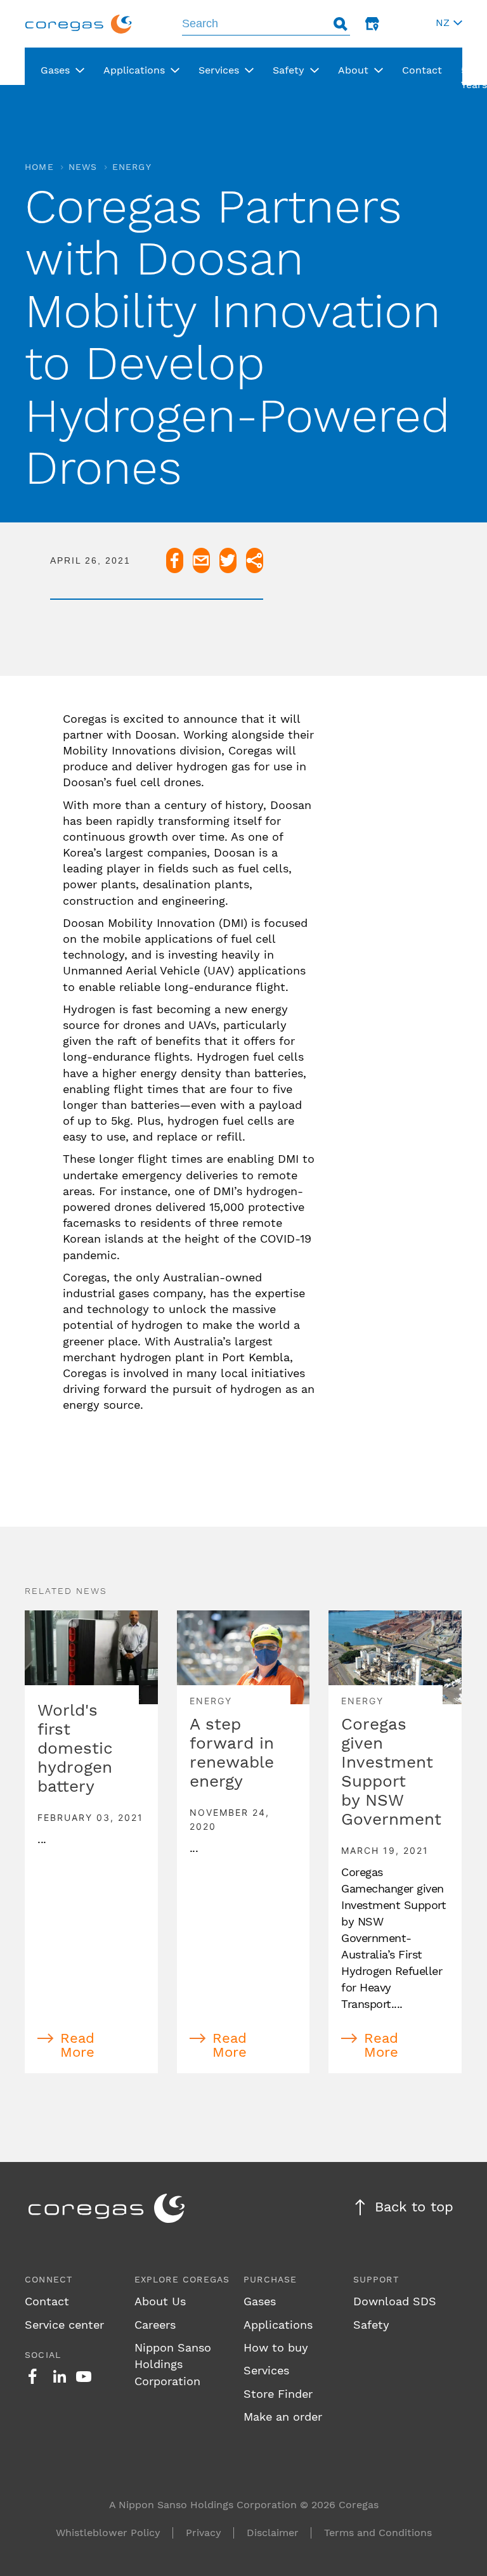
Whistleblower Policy (108, 2533)
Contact (47, 2301)
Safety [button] (289, 70)
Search (341, 24)
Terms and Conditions (378, 2533)
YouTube (84, 2376)
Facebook (32, 2376)
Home (39, 167)
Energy (132, 167)
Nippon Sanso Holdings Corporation (173, 2364)
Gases (260, 2301)
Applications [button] (134, 70)
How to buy (276, 2347)
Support (376, 2279)
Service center (64, 2325)
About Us (160, 2301)
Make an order (283, 2417)
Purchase (270, 2279)
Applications (278, 2325)
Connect (49, 2279)
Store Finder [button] (372, 24)
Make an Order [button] (404, 24)
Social (43, 2355)
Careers (155, 2325)
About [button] (353, 70)
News (83, 167)
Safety (371, 2325)
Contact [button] (422, 70)
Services (266, 2370)
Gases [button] (55, 70)
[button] (447, 24)
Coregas (79, 24)
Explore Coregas (182, 2279)
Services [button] (219, 70)
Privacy (204, 2533)
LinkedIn (60, 2376)
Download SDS (395, 2301)
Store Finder (278, 2394)
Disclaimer (273, 2533)
